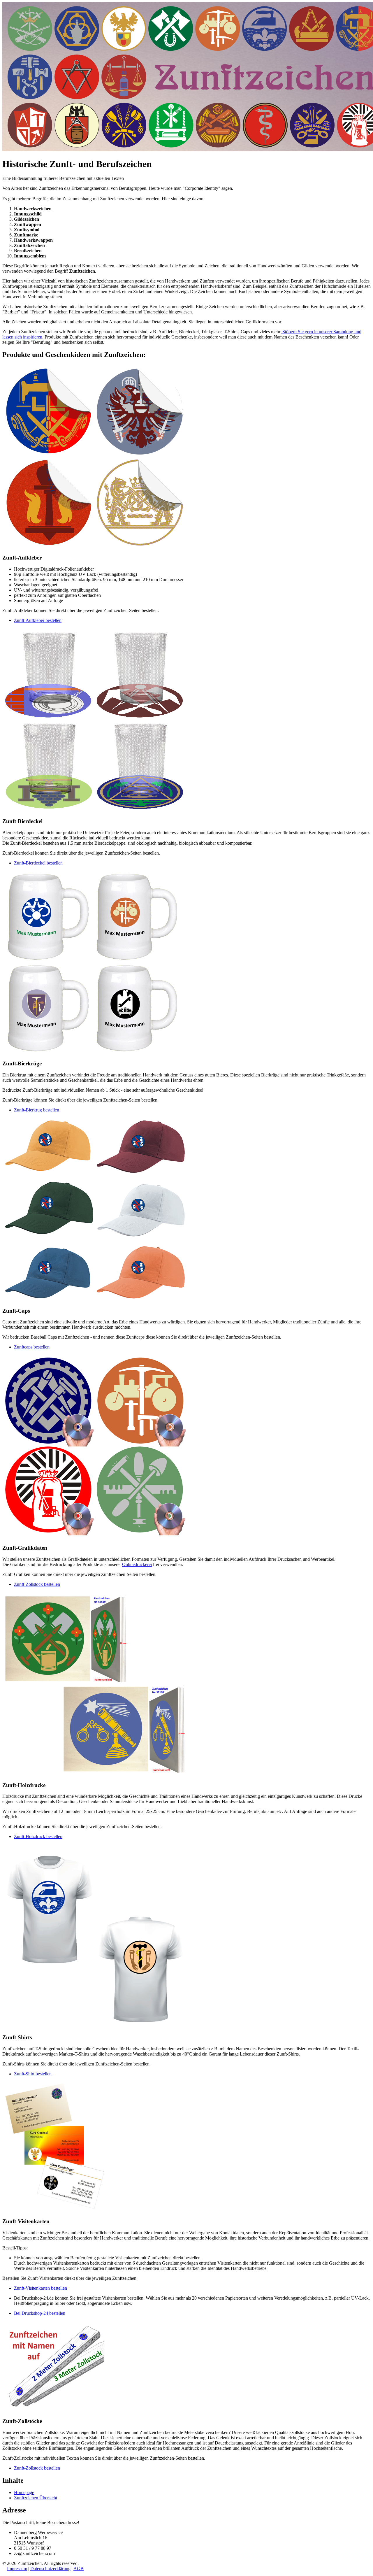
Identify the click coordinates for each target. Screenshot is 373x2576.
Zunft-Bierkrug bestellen (37, 1110)
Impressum (17, 2569)
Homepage (24, 2492)
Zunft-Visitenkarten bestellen (41, 2288)
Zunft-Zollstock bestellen (37, 1584)
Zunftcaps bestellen (32, 1347)
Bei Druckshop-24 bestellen (40, 2313)
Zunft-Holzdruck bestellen (38, 1836)
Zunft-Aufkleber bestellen (38, 620)
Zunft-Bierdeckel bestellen (38, 863)
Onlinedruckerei (137, 1564)
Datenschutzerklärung (50, 2569)
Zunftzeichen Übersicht (36, 2498)
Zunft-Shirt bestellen (33, 2074)
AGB (79, 2569)
